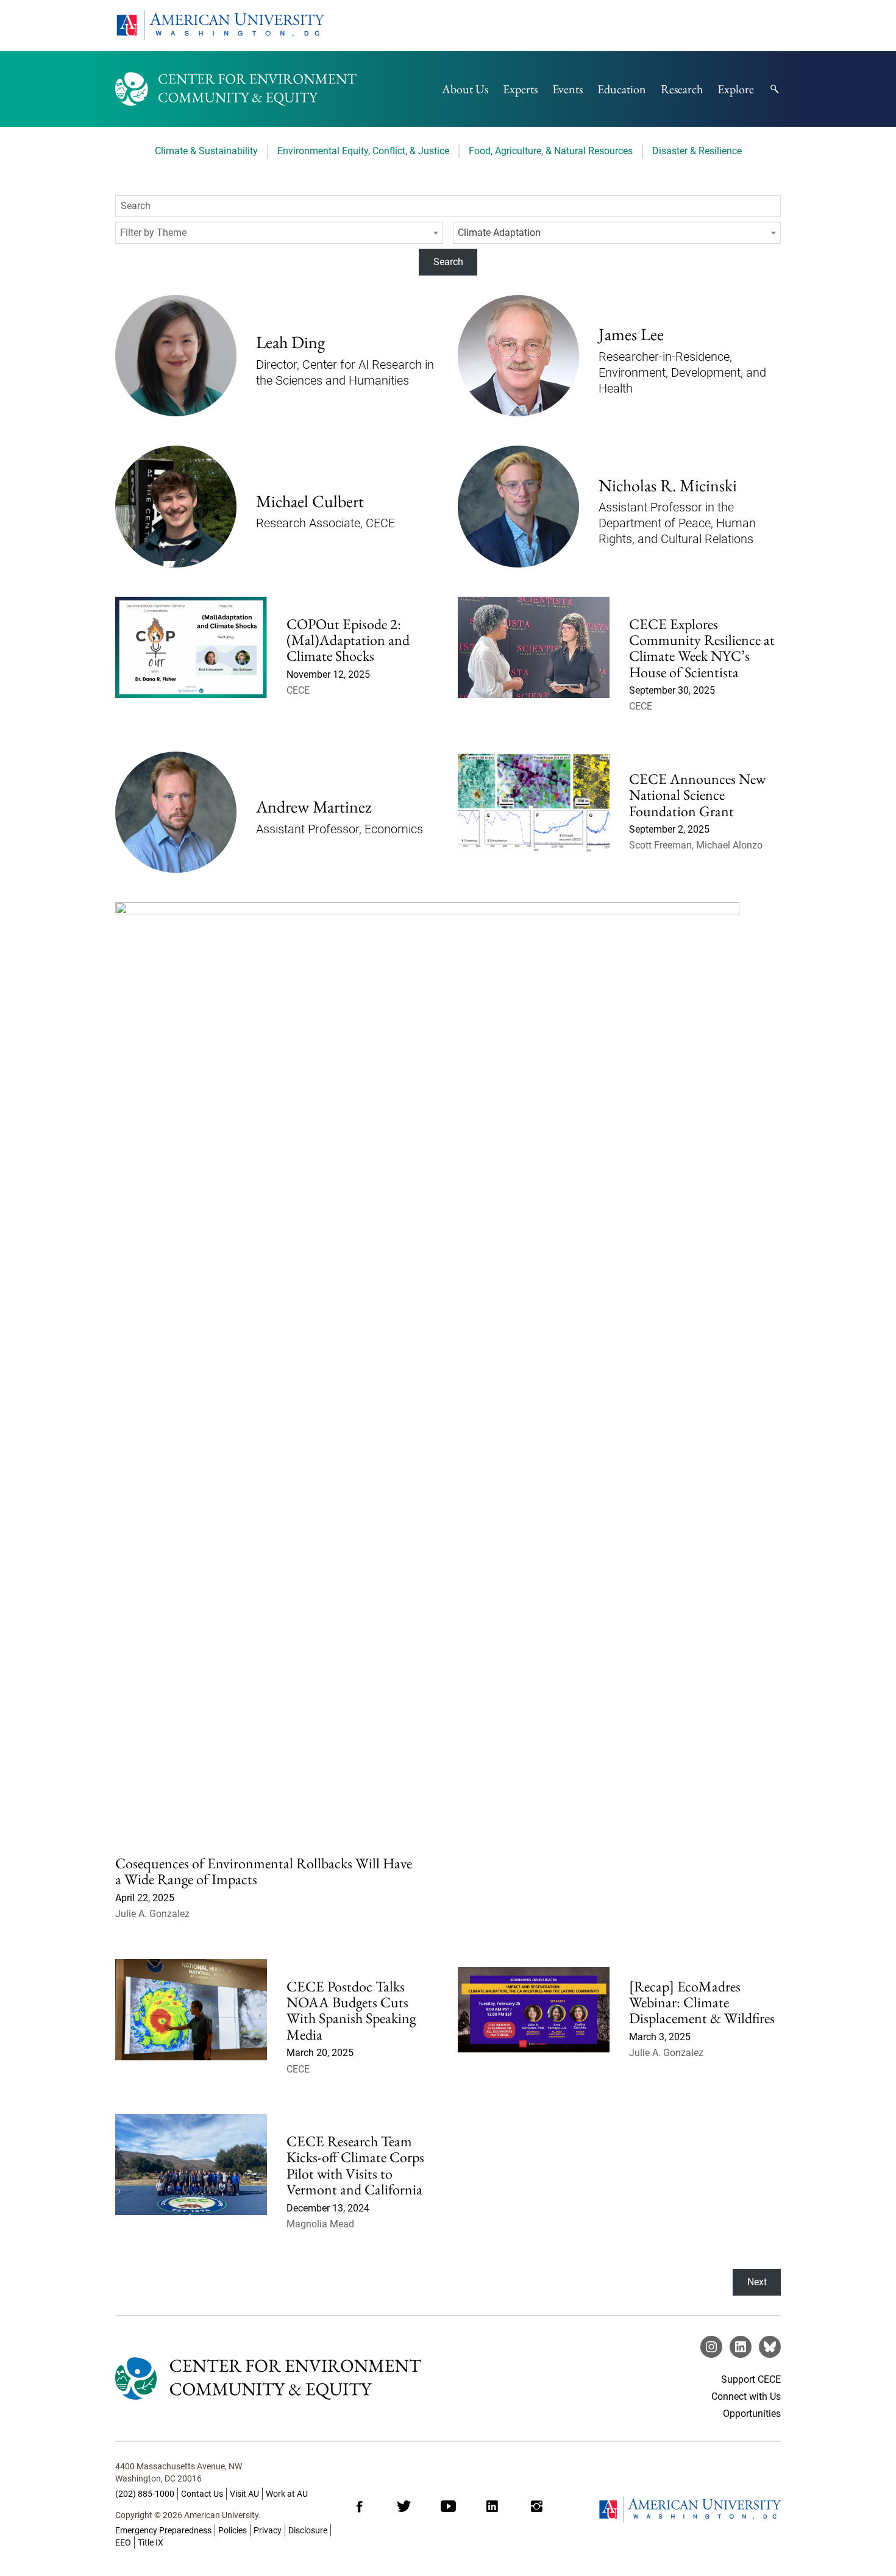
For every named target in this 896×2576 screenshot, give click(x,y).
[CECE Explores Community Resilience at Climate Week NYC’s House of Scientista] (534, 664)
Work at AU (287, 2494)
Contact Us (202, 2494)
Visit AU (244, 2494)
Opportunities (752, 2414)
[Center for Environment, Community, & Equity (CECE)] (236, 89)
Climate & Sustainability (206, 151)
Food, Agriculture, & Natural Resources (551, 151)
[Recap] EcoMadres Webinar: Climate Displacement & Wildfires (702, 2002)
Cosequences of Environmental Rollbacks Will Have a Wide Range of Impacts (264, 1871)
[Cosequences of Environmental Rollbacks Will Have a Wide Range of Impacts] (427, 1359)
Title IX (151, 2542)
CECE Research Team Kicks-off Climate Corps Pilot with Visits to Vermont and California (356, 2165)
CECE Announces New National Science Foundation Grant (697, 795)
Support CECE (751, 2379)
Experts (520, 89)
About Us (465, 89)
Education (622, 89)
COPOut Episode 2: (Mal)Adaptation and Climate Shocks (348, 640)
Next (757, 2282)
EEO (123, 2542)
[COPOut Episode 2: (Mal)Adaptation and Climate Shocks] (191, 664)
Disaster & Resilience (697, 151)
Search (448, 262)
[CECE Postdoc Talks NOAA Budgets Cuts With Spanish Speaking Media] (191, 2027)
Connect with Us (746, 2396)
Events (567, 89)
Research (682, 89)
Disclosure (308, 2530)
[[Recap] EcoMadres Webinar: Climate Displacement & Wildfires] (534, 2027)
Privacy (268, 2530)
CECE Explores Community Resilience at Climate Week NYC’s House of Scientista (702, 648)
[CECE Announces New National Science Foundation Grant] (534, 817)
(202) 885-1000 (145, 2494)
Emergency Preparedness (163, 2530)
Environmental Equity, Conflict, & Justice (363, 151)
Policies (233, 2530)
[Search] (775, 89)
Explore (736, 89)
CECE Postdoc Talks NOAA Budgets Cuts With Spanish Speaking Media (351, 2010)
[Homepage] (689, 2509)
